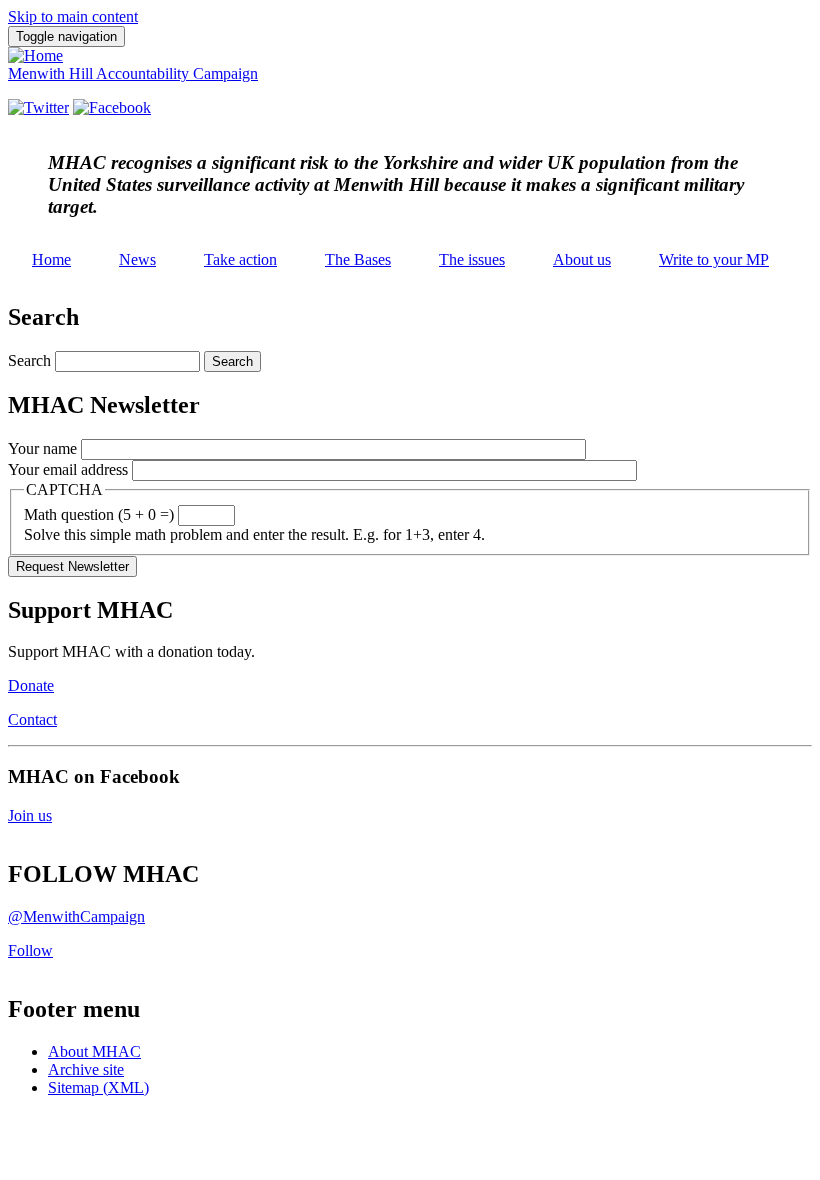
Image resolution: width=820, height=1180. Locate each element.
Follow (30, 950)
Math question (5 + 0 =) (99, 514)
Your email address (68, 469)
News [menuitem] (137, 259)
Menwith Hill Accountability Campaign (133, 73)
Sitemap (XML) (98, 1087)
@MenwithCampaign (76, 916)
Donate (31, 685)
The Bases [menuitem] (358, 259)
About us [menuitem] (582, 259)
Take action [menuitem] (240, 259)
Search (29, 360)
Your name (42, 448)
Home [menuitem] (51, 259)
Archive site (86, 1069)
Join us (30, 815)
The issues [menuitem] (472, 259)
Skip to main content (73, 16)
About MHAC (94, 1051)
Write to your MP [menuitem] (714, 259)
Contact (32, 719)
